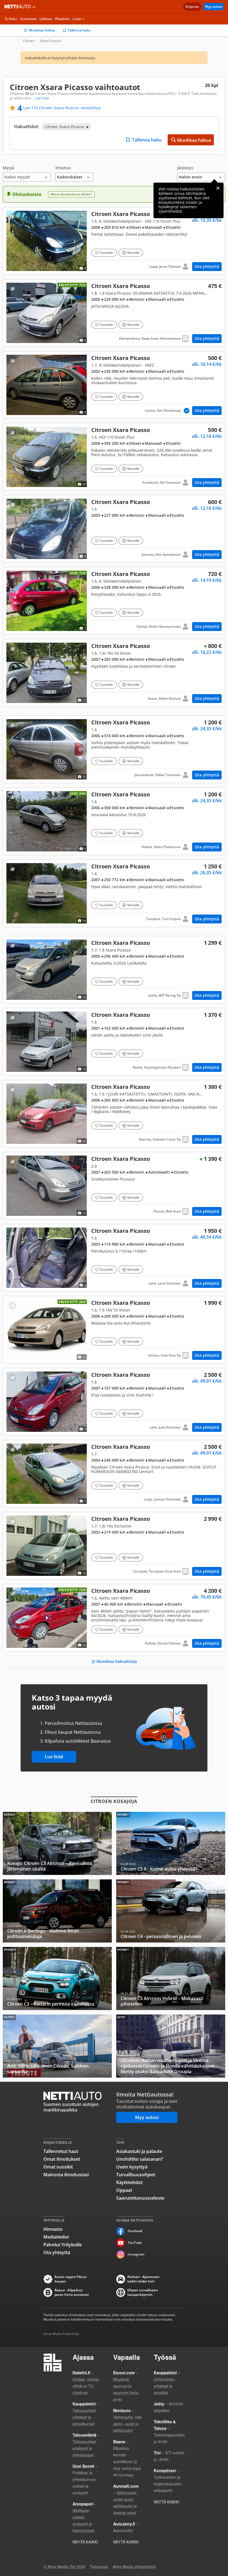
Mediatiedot (56, 2237)
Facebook (135, 2231)
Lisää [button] (77, 19)
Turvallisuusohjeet (136, 2175)
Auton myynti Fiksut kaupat (71, 2279)
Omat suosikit (58, 2167)
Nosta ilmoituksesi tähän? (71, 194)
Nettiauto (19, 7)
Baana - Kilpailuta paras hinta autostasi (72, 2292)
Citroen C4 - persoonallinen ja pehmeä (171, 1911)
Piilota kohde (12, 217)
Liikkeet (46, 19)
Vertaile (133, 253)
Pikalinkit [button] (62, 19)
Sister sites (35, 7)
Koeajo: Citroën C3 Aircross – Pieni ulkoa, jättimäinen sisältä (57, 1843)
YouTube (135, 2243)
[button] (27, 174)
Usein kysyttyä (132, 2167)
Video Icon (47, 1618)
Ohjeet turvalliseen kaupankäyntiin (143, 2292)
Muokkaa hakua (42, 30)
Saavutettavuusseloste (140, 2198)
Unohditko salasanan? (140, 2159)
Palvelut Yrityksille (63, 2245)
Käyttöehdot (129, 2182)
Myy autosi (214, 7)
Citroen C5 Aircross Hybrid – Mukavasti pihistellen (171, 1978)
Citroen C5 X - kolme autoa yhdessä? (171, 1843)
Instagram (136, 2254)
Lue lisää (54, 1757)
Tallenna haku (79, 30)
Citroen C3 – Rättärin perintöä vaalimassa (57, 1978)
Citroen (29, 41)
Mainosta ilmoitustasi (66, 2175)
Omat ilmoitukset (62, 2159)
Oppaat (124, 2190)
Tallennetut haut (61, 2151)
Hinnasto (53, 2229)
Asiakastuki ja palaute (139, 2151)
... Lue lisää (40, 98)
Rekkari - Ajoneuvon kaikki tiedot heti (143, 2279)
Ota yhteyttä (207, 266)
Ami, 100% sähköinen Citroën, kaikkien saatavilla (57, 2046)
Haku (13, 19)
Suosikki (106, 253)
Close (218, 188)
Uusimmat (28, 19)
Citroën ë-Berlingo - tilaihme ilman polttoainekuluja (57, 1911)
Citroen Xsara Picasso (114, 241)
